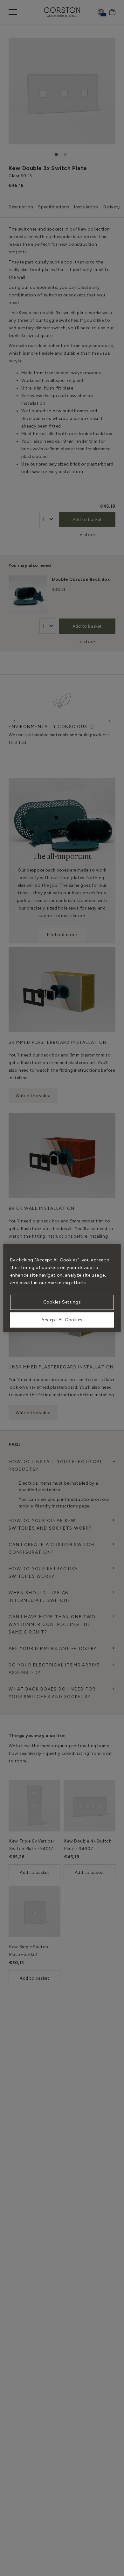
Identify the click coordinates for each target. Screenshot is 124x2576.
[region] (62, 1288)
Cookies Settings (62, 1302)
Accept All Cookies (62, 1320)
